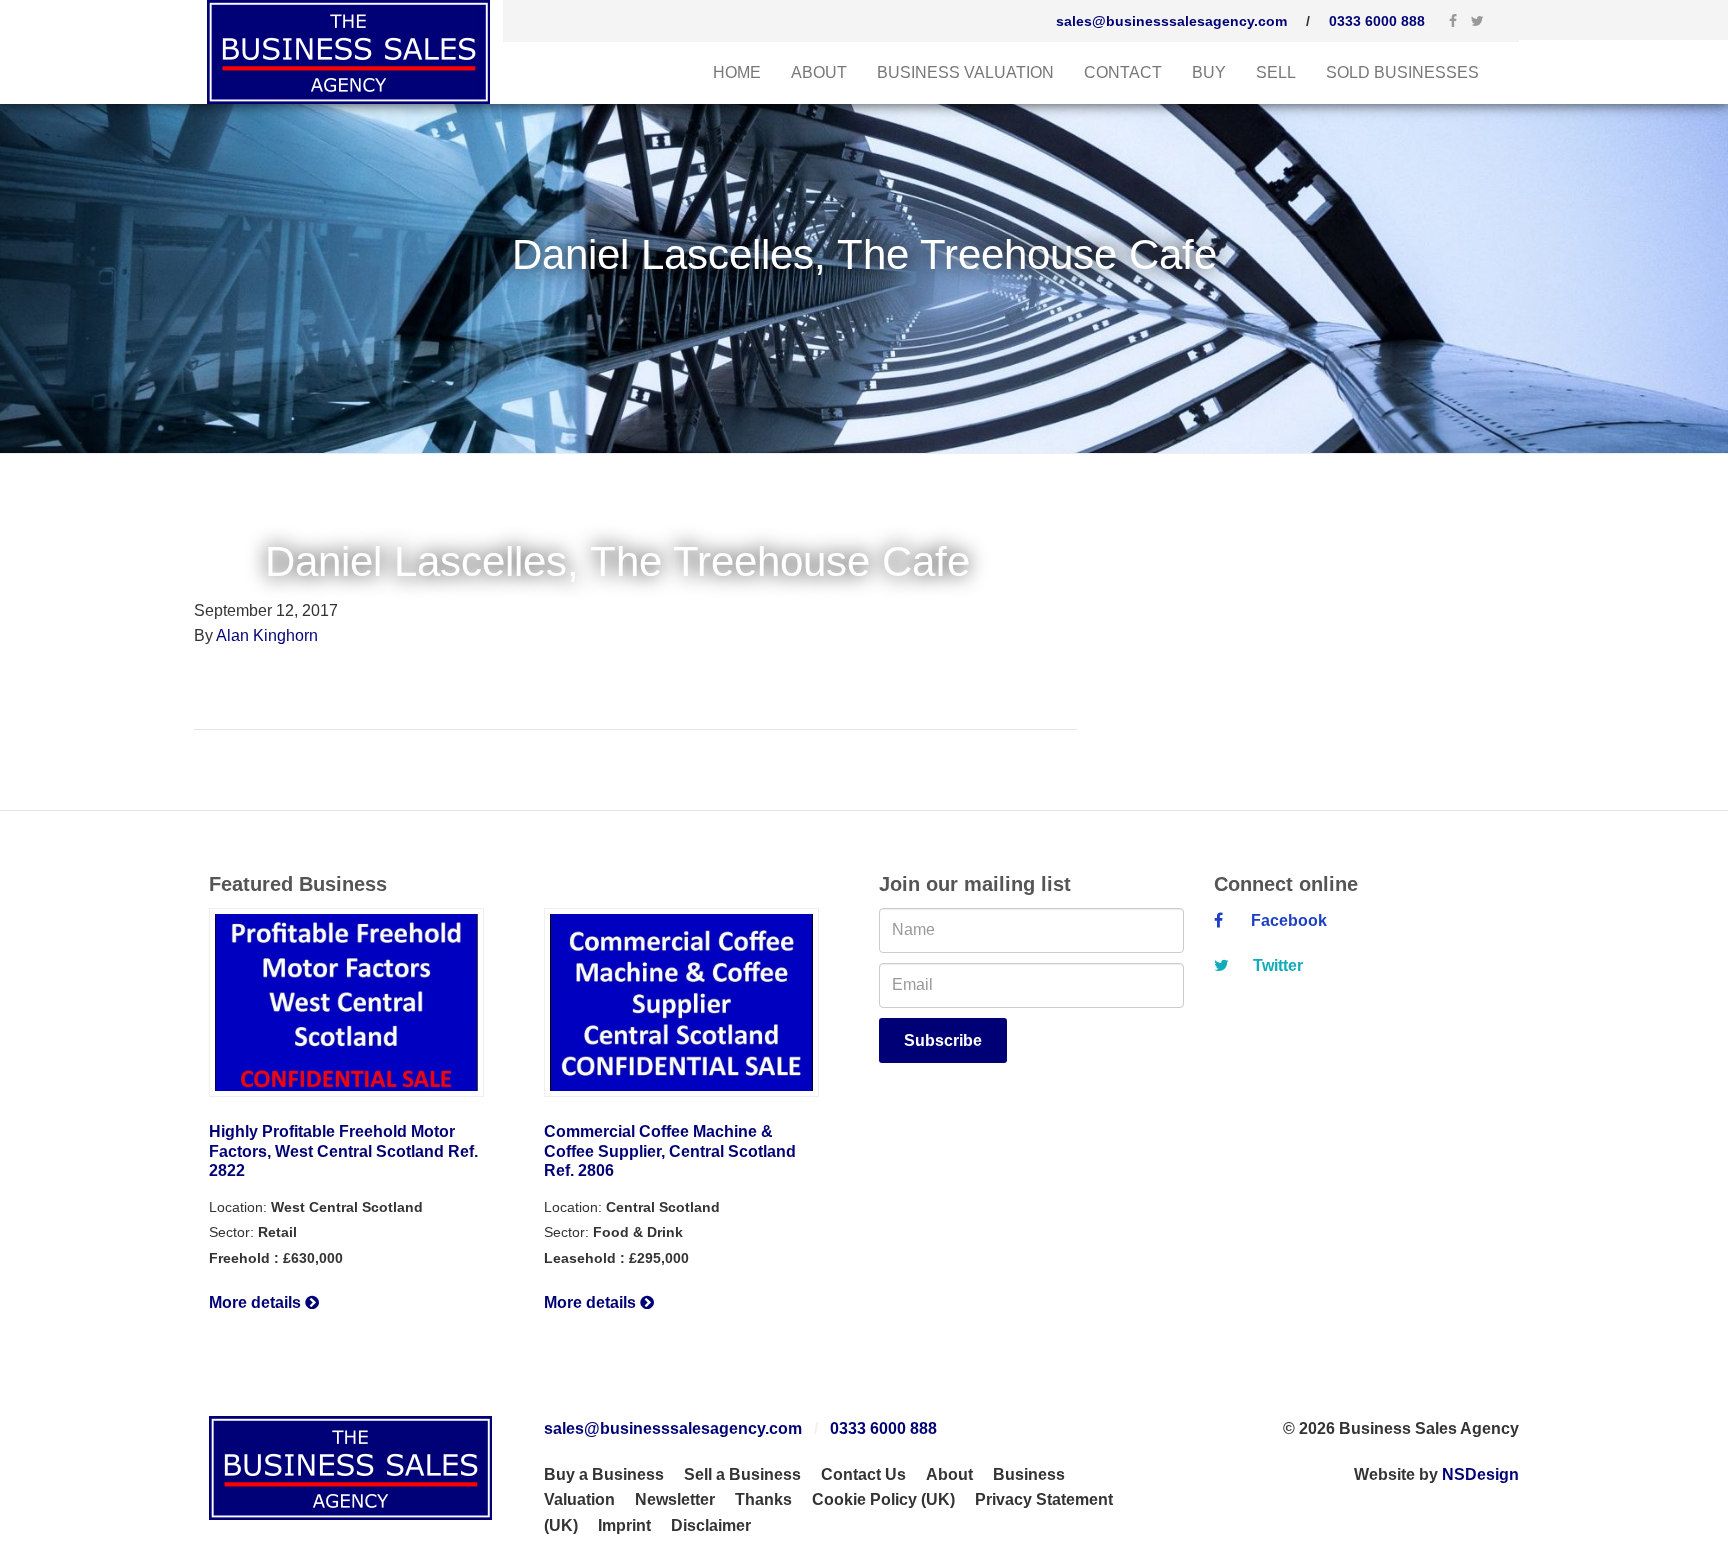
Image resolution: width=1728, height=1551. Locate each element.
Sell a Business (742, 1474)
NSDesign (1480, 1474)
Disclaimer (711, 1525)
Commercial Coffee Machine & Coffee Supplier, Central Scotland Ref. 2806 (670, 1151)
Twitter (1276, 965)
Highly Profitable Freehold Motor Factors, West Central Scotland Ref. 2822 (343, 1151)
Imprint (624, 1525)
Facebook (1285, 920)
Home (737, 72)
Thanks (763, 1499)
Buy (1209, 72)
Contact (1123, 72)
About (819, 72)
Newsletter (675, 1499)
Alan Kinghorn (267, 635)
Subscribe (943, 1040)
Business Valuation (965, 72)
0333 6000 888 (1377, 21)
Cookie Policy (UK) (883, 1499)
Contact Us (863, 1474)
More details (257, 1302)
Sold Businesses (1402, 72)
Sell (1276, 72)
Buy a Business (604, 1474)
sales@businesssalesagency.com (1171, 21)
